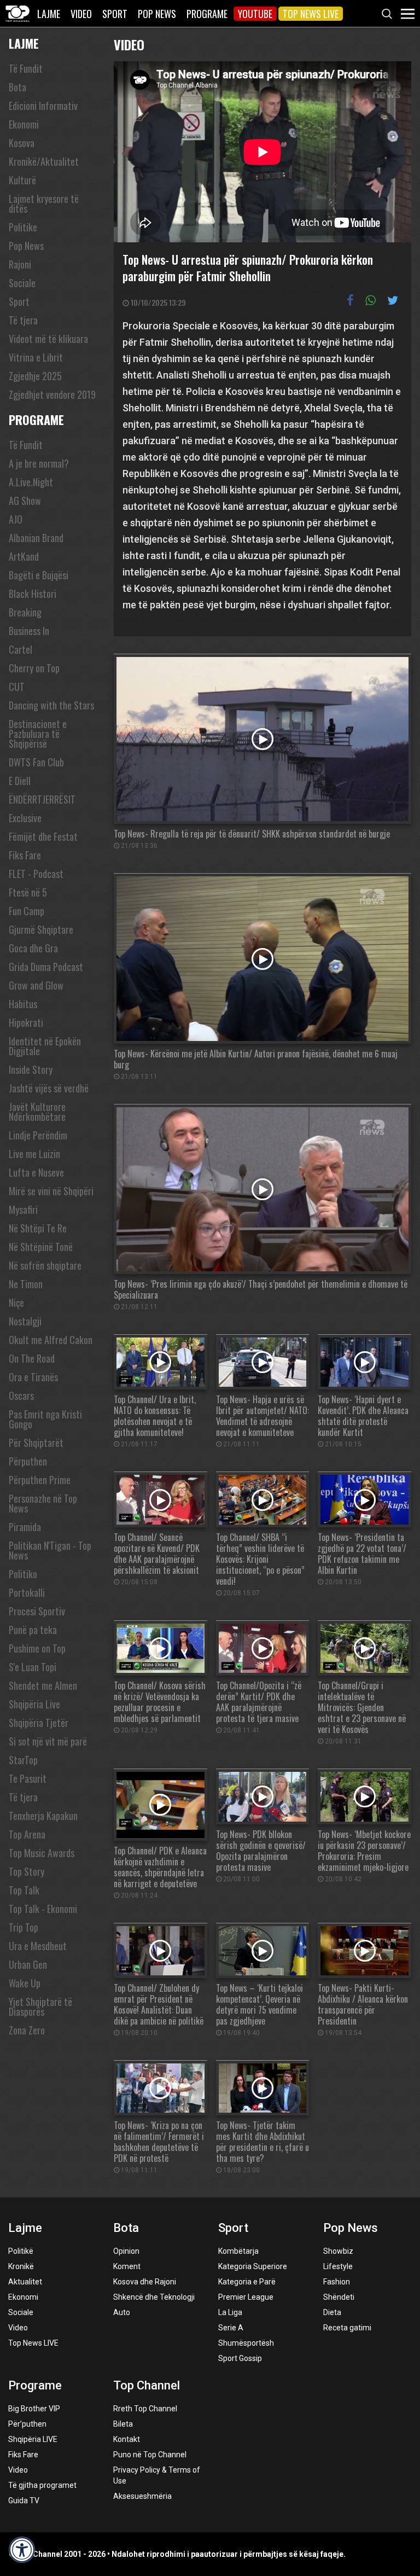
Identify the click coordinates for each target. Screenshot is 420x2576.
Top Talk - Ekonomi (43, 1909)
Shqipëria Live (34, 1704)
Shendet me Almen (43, 1685)
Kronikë (21, 2266)
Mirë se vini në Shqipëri (51, 1191)
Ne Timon (26, 1284)
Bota (17, 87)
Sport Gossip (240, 2358)
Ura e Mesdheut (38, 1946)
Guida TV (24, 2501)
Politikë (21, 2251)
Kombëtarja (238, 2251)
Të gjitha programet (42, 2485)
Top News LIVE (311, 14)
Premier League (246, 2297)
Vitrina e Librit (36, 357)
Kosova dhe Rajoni (145, 2282)
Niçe (16, 1302)
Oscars (21, 1395)
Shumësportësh (246, 2343)
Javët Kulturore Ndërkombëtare (37, 1112)
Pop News (157, 14)
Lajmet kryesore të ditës (44, 203)
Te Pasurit (28, 1778)
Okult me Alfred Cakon (51, 1340)
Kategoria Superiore (253, 2266)
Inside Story (31, 1069)
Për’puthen (27, 2424)
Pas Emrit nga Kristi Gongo (45, 1419)
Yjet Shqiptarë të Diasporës (40, 2007)
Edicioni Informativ (43, 106)
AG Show (25, 501)
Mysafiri (23, 1210)
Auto (122, 2312)
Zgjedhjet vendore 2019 (52, 394)
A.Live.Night (31, 482)
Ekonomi (24, 124)
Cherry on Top (34, 668)
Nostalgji (25, 1321)
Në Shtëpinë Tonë (41, 1247)
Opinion (126, 2251)
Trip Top (24, 1927)
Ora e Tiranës (33, 1377)
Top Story (27, 1871)
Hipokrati (26, 1022)
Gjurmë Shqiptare (41, 929)
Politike (23, 227)
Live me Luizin (34, 1154)
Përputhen (28, 1461)
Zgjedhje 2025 (35, 376)
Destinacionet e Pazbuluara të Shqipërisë (38, 734)
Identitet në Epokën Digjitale (45, 1046)
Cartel (21, 649)
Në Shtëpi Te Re (38, 1228)
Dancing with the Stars (51, 705)
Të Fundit (26, 68)
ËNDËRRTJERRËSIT (42, 799)
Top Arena (27, 1834)
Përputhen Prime (40, 1480)
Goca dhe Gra (33, 948)
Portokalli (27, 1592)
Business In (29, 631)
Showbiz (338, 2251)
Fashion (337, 2282)
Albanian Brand (36, 538)
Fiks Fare (25, 855)
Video (81, 14)
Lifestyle (338, 2266)
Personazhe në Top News (43, 1503)
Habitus (23, 1004)
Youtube (255, 14)
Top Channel (147, 2385)
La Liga (230, 2312)
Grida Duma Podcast (46, 967)
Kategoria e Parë (247, 2282)
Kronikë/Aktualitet (44, 161)
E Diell (20, 781)
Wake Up (25, 1983)
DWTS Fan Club (36, 762)
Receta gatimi (347, 2328)
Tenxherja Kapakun (43, 1816)
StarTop (23, 1760)
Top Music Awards (42, 1853)
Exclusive (25, 818)
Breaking (25, 612)
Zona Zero (27, 2030)
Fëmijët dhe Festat (43, 836)
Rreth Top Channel (145, 2409)
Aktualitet (25, 2282)
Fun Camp (27, 911)
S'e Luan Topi (33, 1667)
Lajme (49, 14)
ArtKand (24, 556)
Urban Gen (28, 1964)
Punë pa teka (33, 1630)
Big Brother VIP (34, 2409)
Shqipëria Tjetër (39, 1723)
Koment (127, 2266)
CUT (17, 687)
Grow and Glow (36, 985)
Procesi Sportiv (37, 1611)
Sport (115, 14)
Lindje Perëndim (38, 1135)
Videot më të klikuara (48, 339)
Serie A (231, 2328)
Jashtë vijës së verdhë (49, 1088)
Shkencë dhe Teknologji (154, 2297)
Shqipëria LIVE (33, 2439)
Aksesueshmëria (142, 2496)
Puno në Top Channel (150, 2455)
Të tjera (23, 320)
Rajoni (20, 264)
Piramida (25, 1527)
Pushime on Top (37, 1648)
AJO (16, 519)
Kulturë (22, 180)
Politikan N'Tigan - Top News (50, 1550)
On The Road (32, 1358)
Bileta (123, 2424)
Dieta (332, 2312)
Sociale (22, 283)
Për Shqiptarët (36, 1443)
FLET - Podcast (36, 874)
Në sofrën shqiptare (45, 1265)
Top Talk (24, 1890)
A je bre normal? (39, 463)
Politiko (23, 1574)
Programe (207, 14)
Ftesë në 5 (28, 892)
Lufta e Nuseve (36, 1172)
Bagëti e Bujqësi (39, 575)
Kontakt (127, 2439)
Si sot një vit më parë (48, 1741)
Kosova (22, 143)
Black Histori (33, 594)
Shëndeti (339, 2297)
